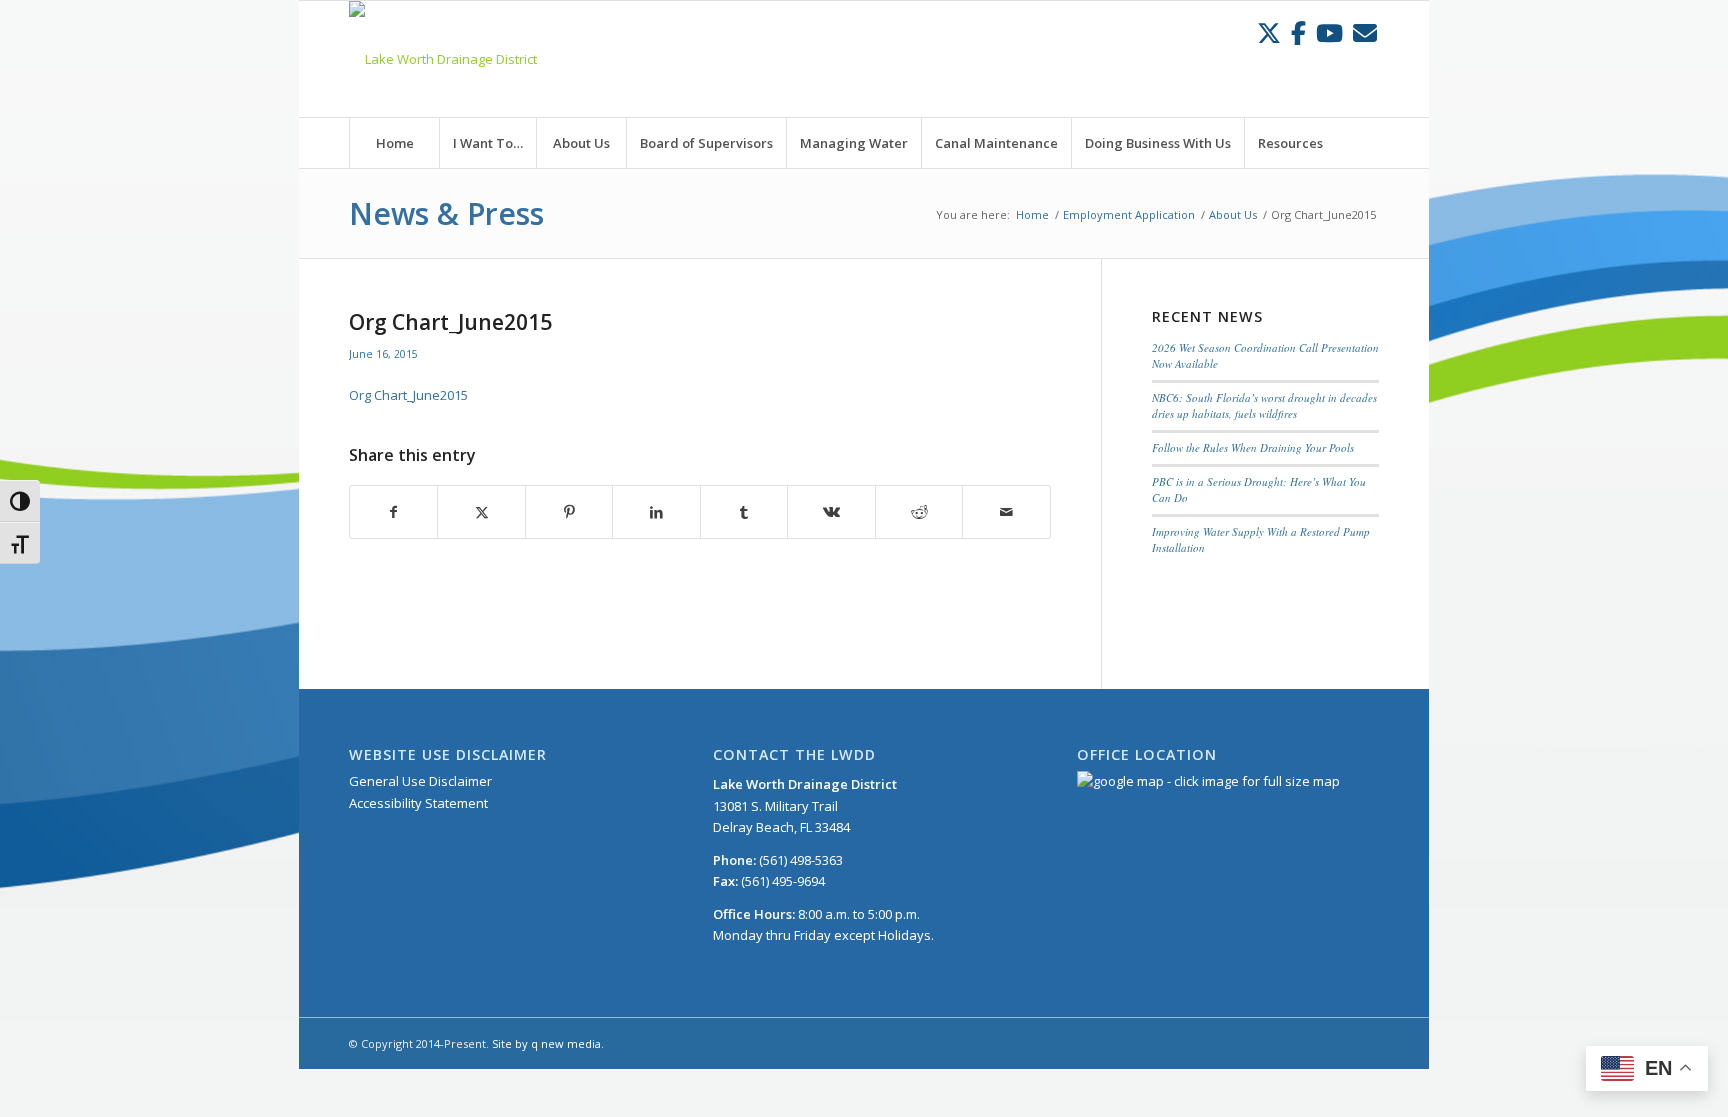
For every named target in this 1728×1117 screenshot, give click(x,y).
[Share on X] (481, 512)
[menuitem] (394, 143)
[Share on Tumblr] (744, 512)
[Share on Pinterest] (569, 512)
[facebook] (1298, 32)
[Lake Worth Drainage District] (443, 59)
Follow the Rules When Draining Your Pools (1253, 447)
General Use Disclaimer (420, 781)
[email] (1365, 32)
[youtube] (1329, 32)
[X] (1269, 32)
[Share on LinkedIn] (656, 512)
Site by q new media (546, 1043)
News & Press (446, 213)
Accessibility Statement (418, 803)
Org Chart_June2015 (408, 395)
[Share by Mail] (1006, 512)
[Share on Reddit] (919, 512)
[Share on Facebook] (393, 512)
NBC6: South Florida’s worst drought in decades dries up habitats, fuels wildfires (1264, 406)
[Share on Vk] (831, 512)
